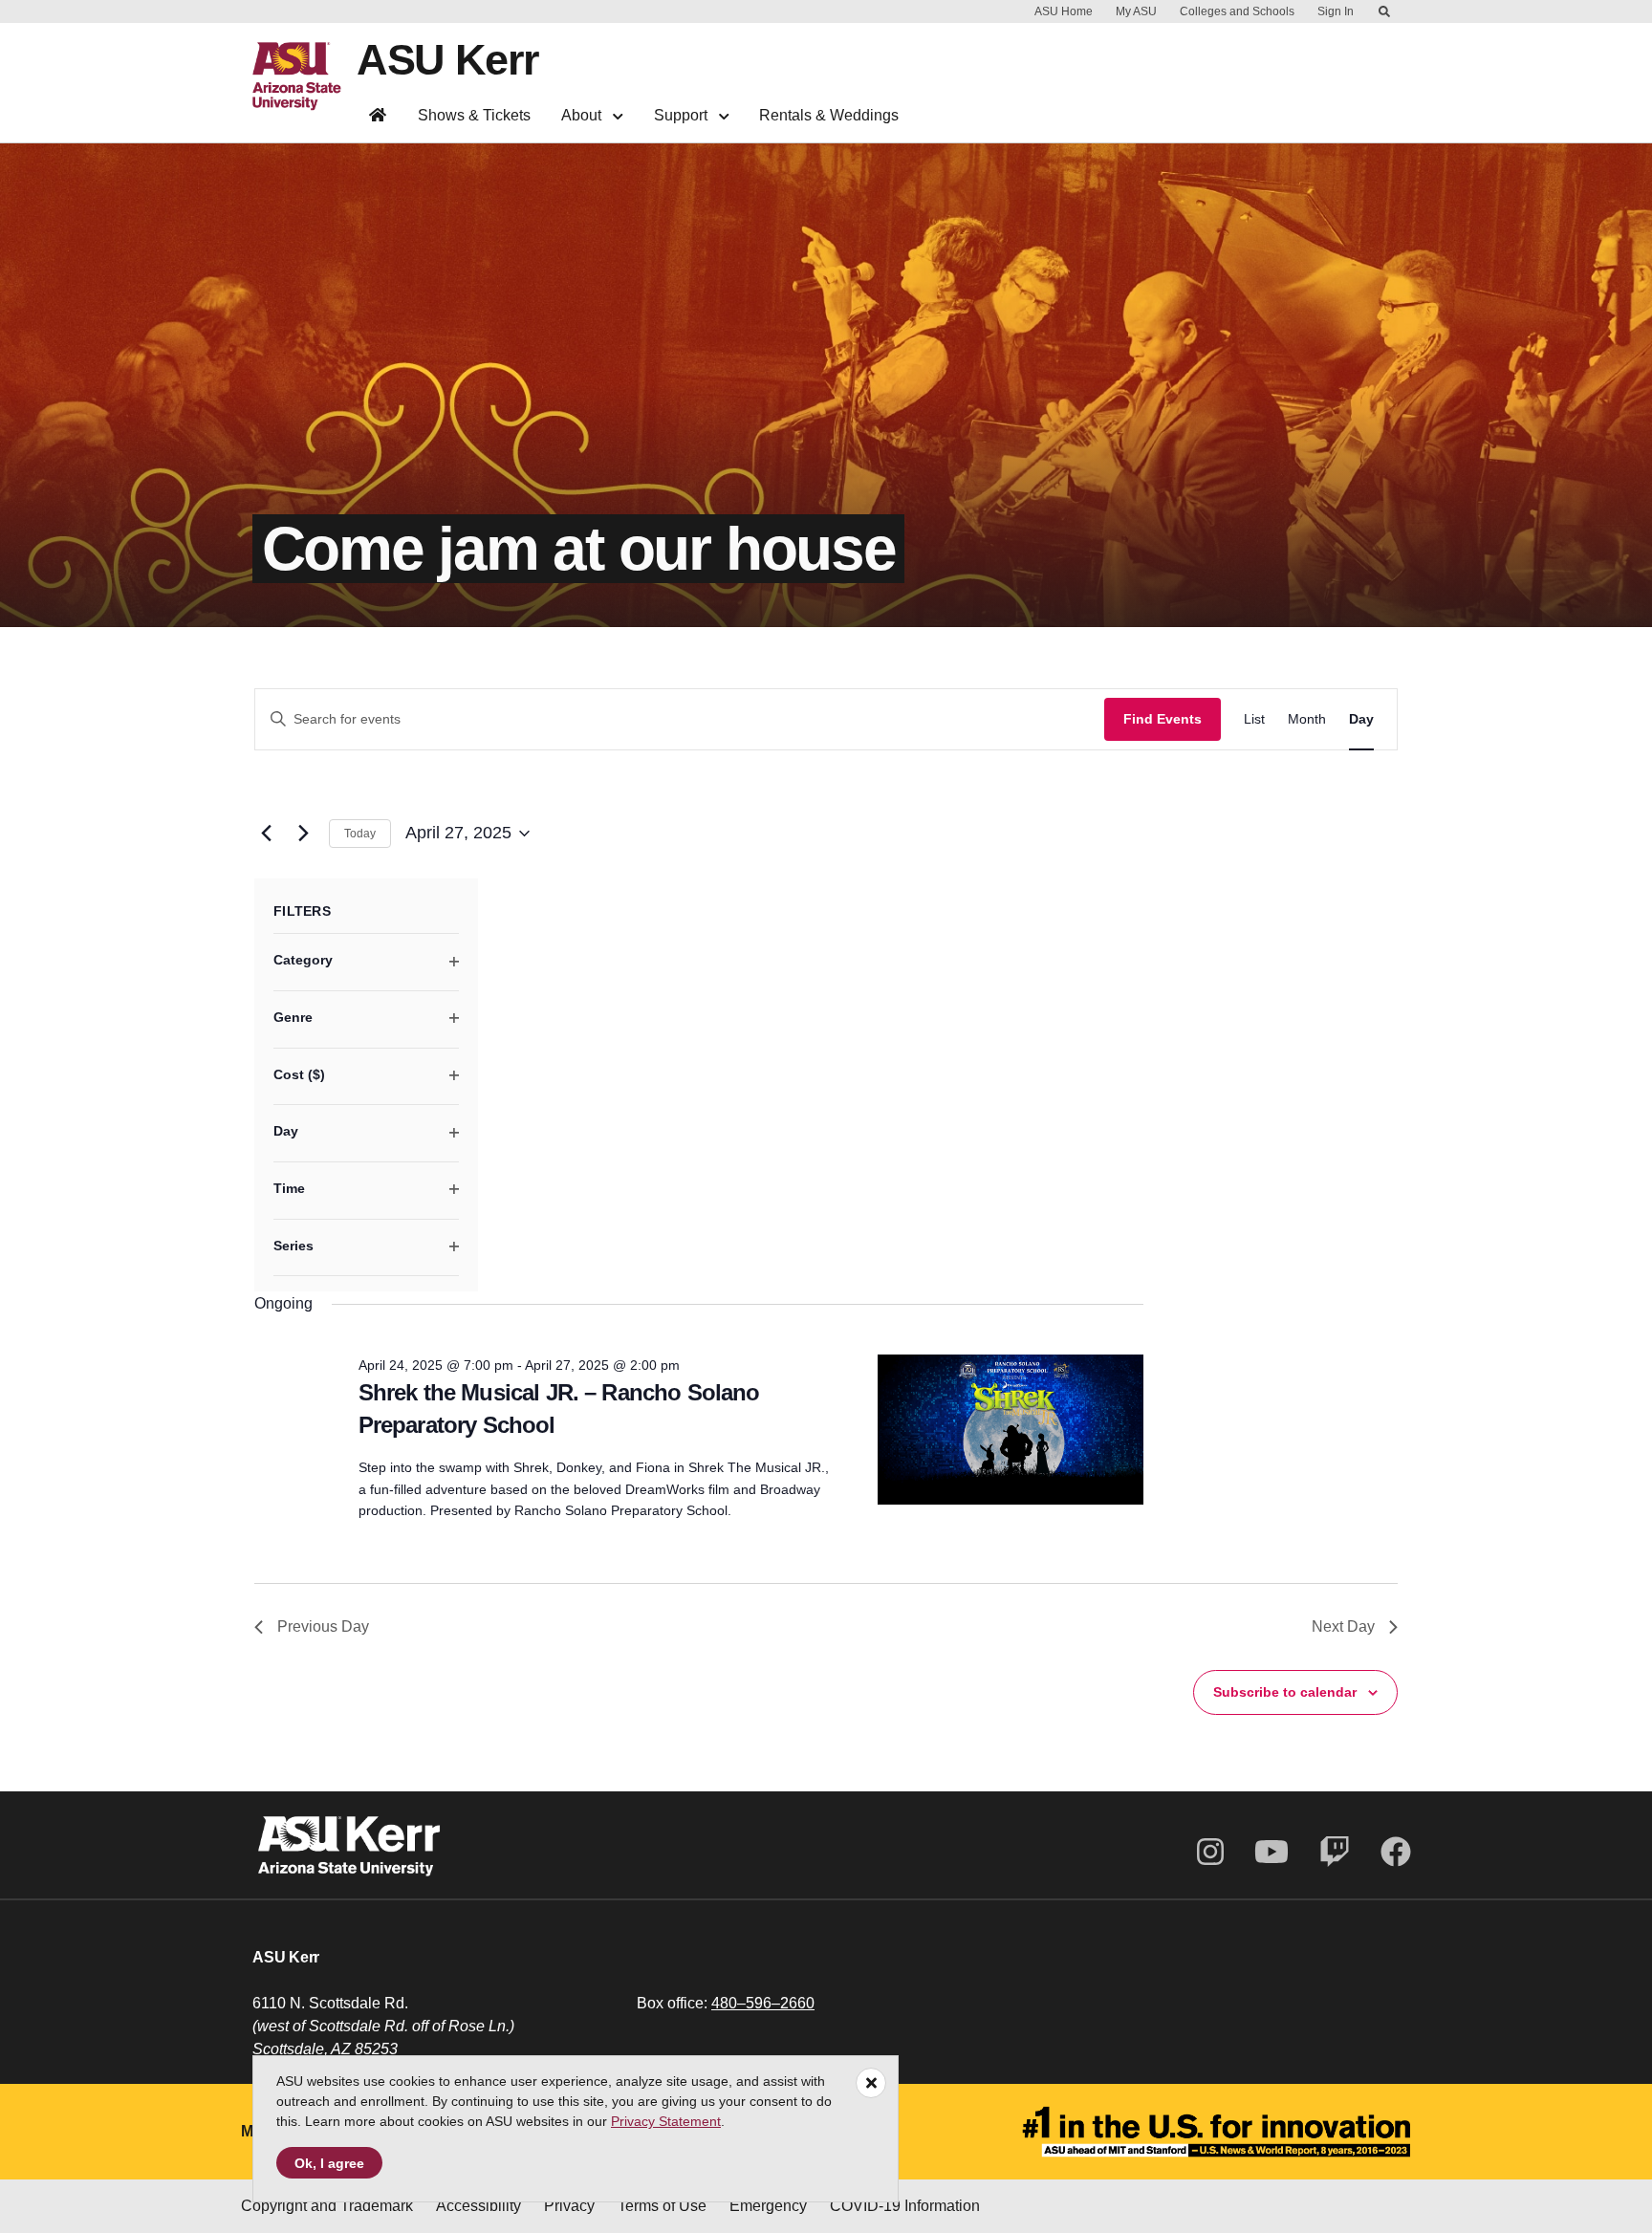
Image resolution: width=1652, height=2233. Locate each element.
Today (360, 834)
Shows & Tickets (474, 115)
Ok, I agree (329, 2163)
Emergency (768, 2206)
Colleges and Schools (1237, 11)
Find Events (1163, 719)
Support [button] (683, 115)
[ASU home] (304, 76)
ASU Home (1064, 11)
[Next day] (303, 834)
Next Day (1343, 1626)
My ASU (1136, 11)
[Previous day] (266, 834)
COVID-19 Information (905, 2206)
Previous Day (323, 1626)
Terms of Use (662, 2206)
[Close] (871, 2083)
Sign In (1336, 11)
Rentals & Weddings (829, 115)
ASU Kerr (447, 60)
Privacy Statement (666, 2121)
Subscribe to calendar (1285, 1692)
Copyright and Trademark (327, 2206)
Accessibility (478, 2206)
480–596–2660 (763, 2003)
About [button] (583, 115)
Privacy (569, 2206)
